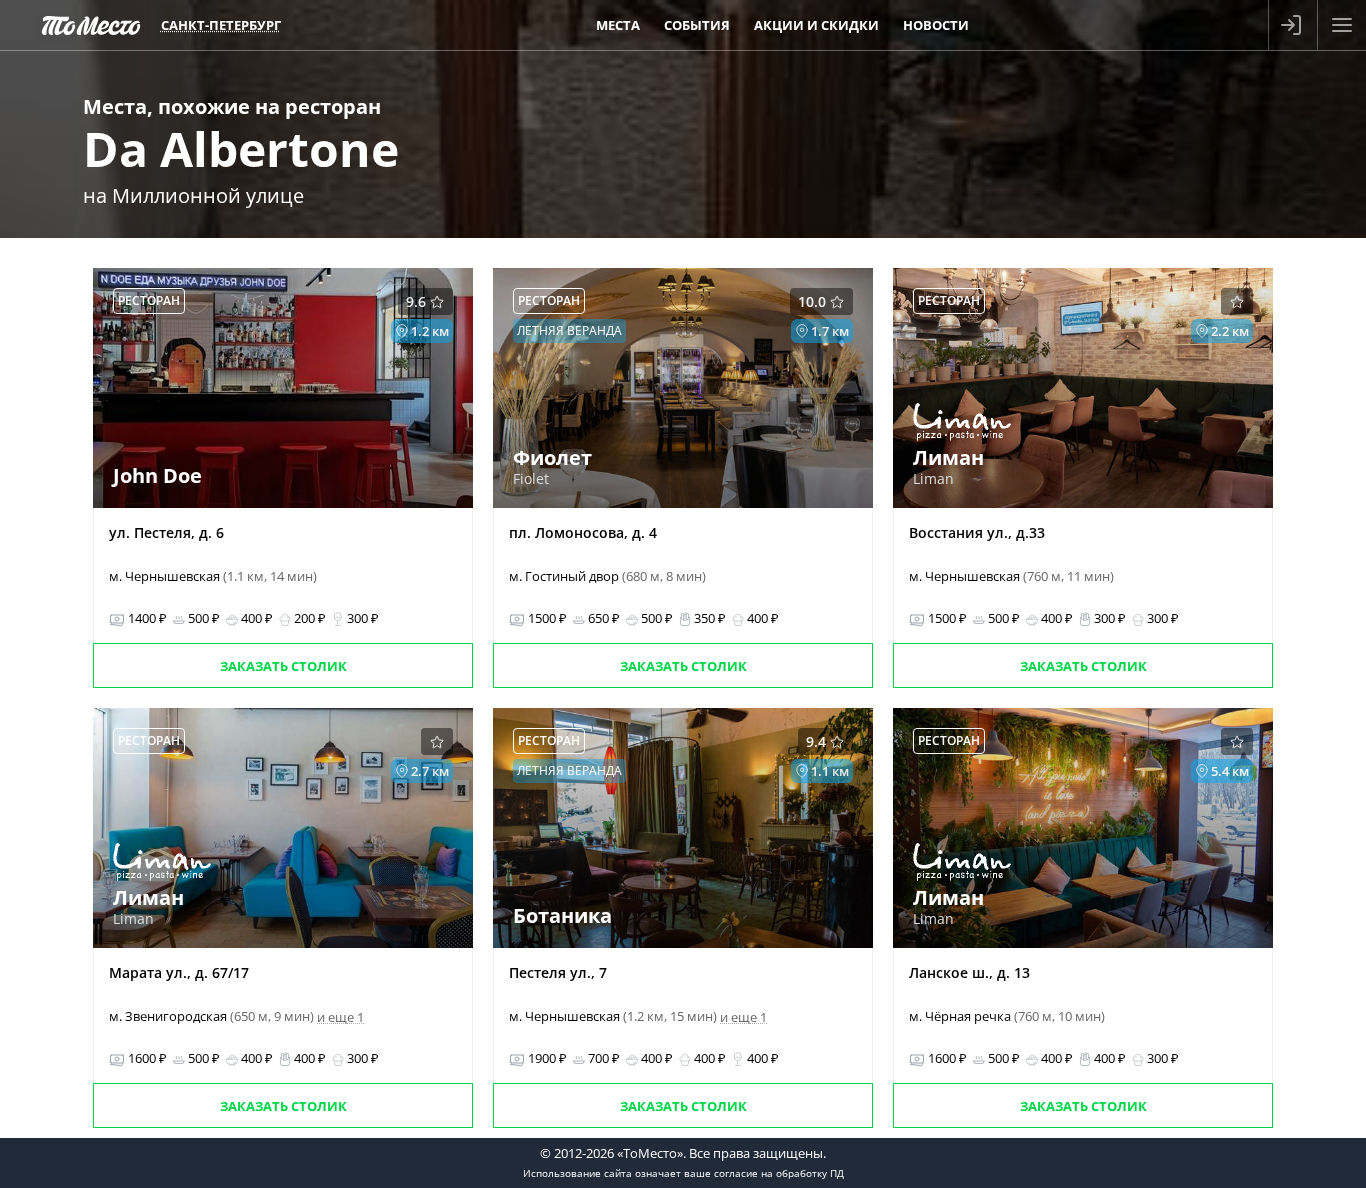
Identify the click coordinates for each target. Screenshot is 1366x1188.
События (697, 25)
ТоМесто (91, 25)
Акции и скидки (816, 25)
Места (618, 25)
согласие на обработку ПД (779, 1173)
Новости (936, 25)
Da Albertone (241, 148)
